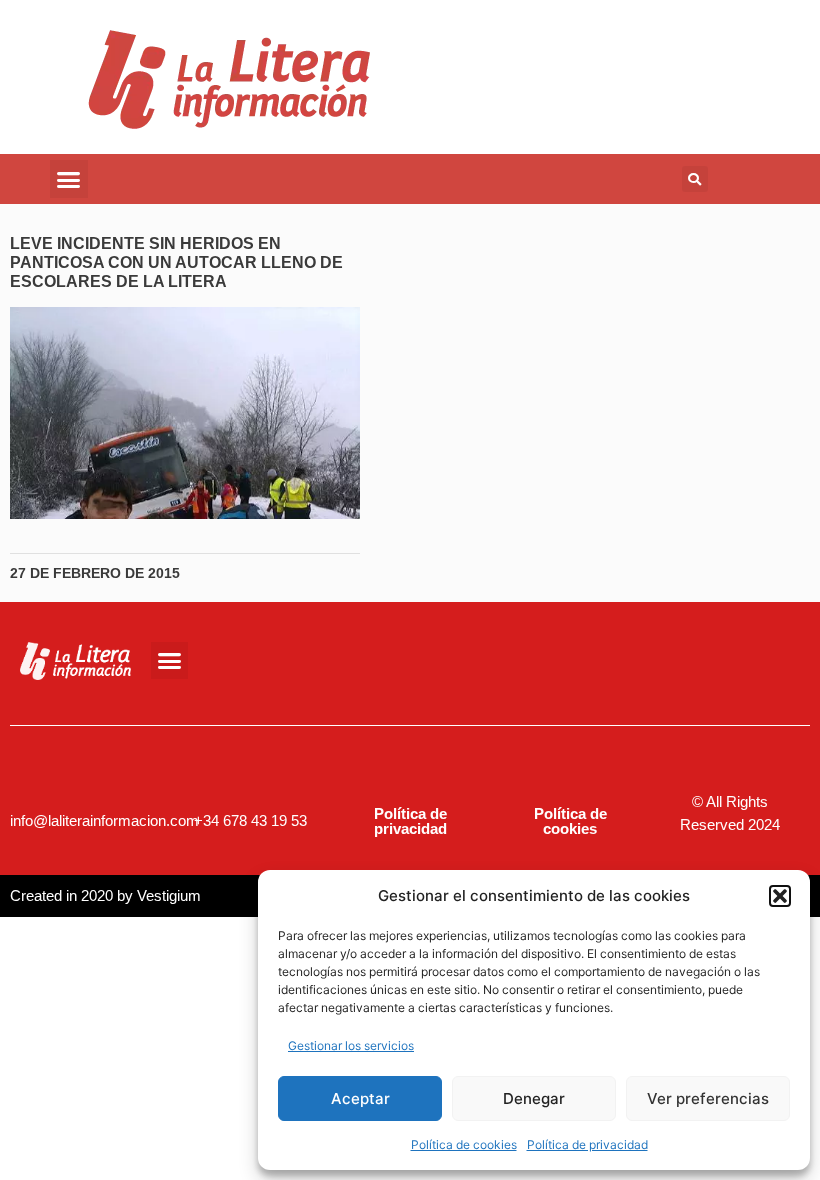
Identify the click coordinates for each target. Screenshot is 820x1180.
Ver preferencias (708, 1098)
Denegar (534, 1098)
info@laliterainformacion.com (104, 820)
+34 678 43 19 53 (250, 820)
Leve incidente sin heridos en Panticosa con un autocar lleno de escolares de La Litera (176, 262)
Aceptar (360, 1098)
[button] (780, 896)
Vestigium (169, 895)
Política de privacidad (587, 1144)
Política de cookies (464, 1144)
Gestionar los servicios (351, 1045)
